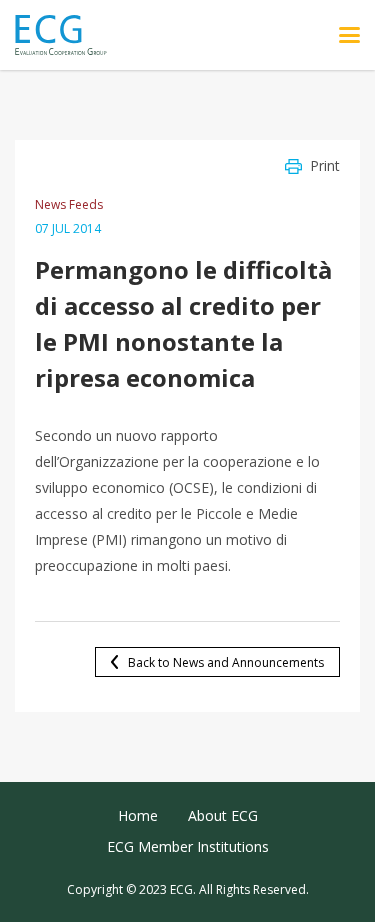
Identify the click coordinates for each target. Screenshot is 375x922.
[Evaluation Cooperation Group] (68, 35)
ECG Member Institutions (188, 846)
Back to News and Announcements (226, 662)
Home (138, 815)
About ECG (223, 815)
